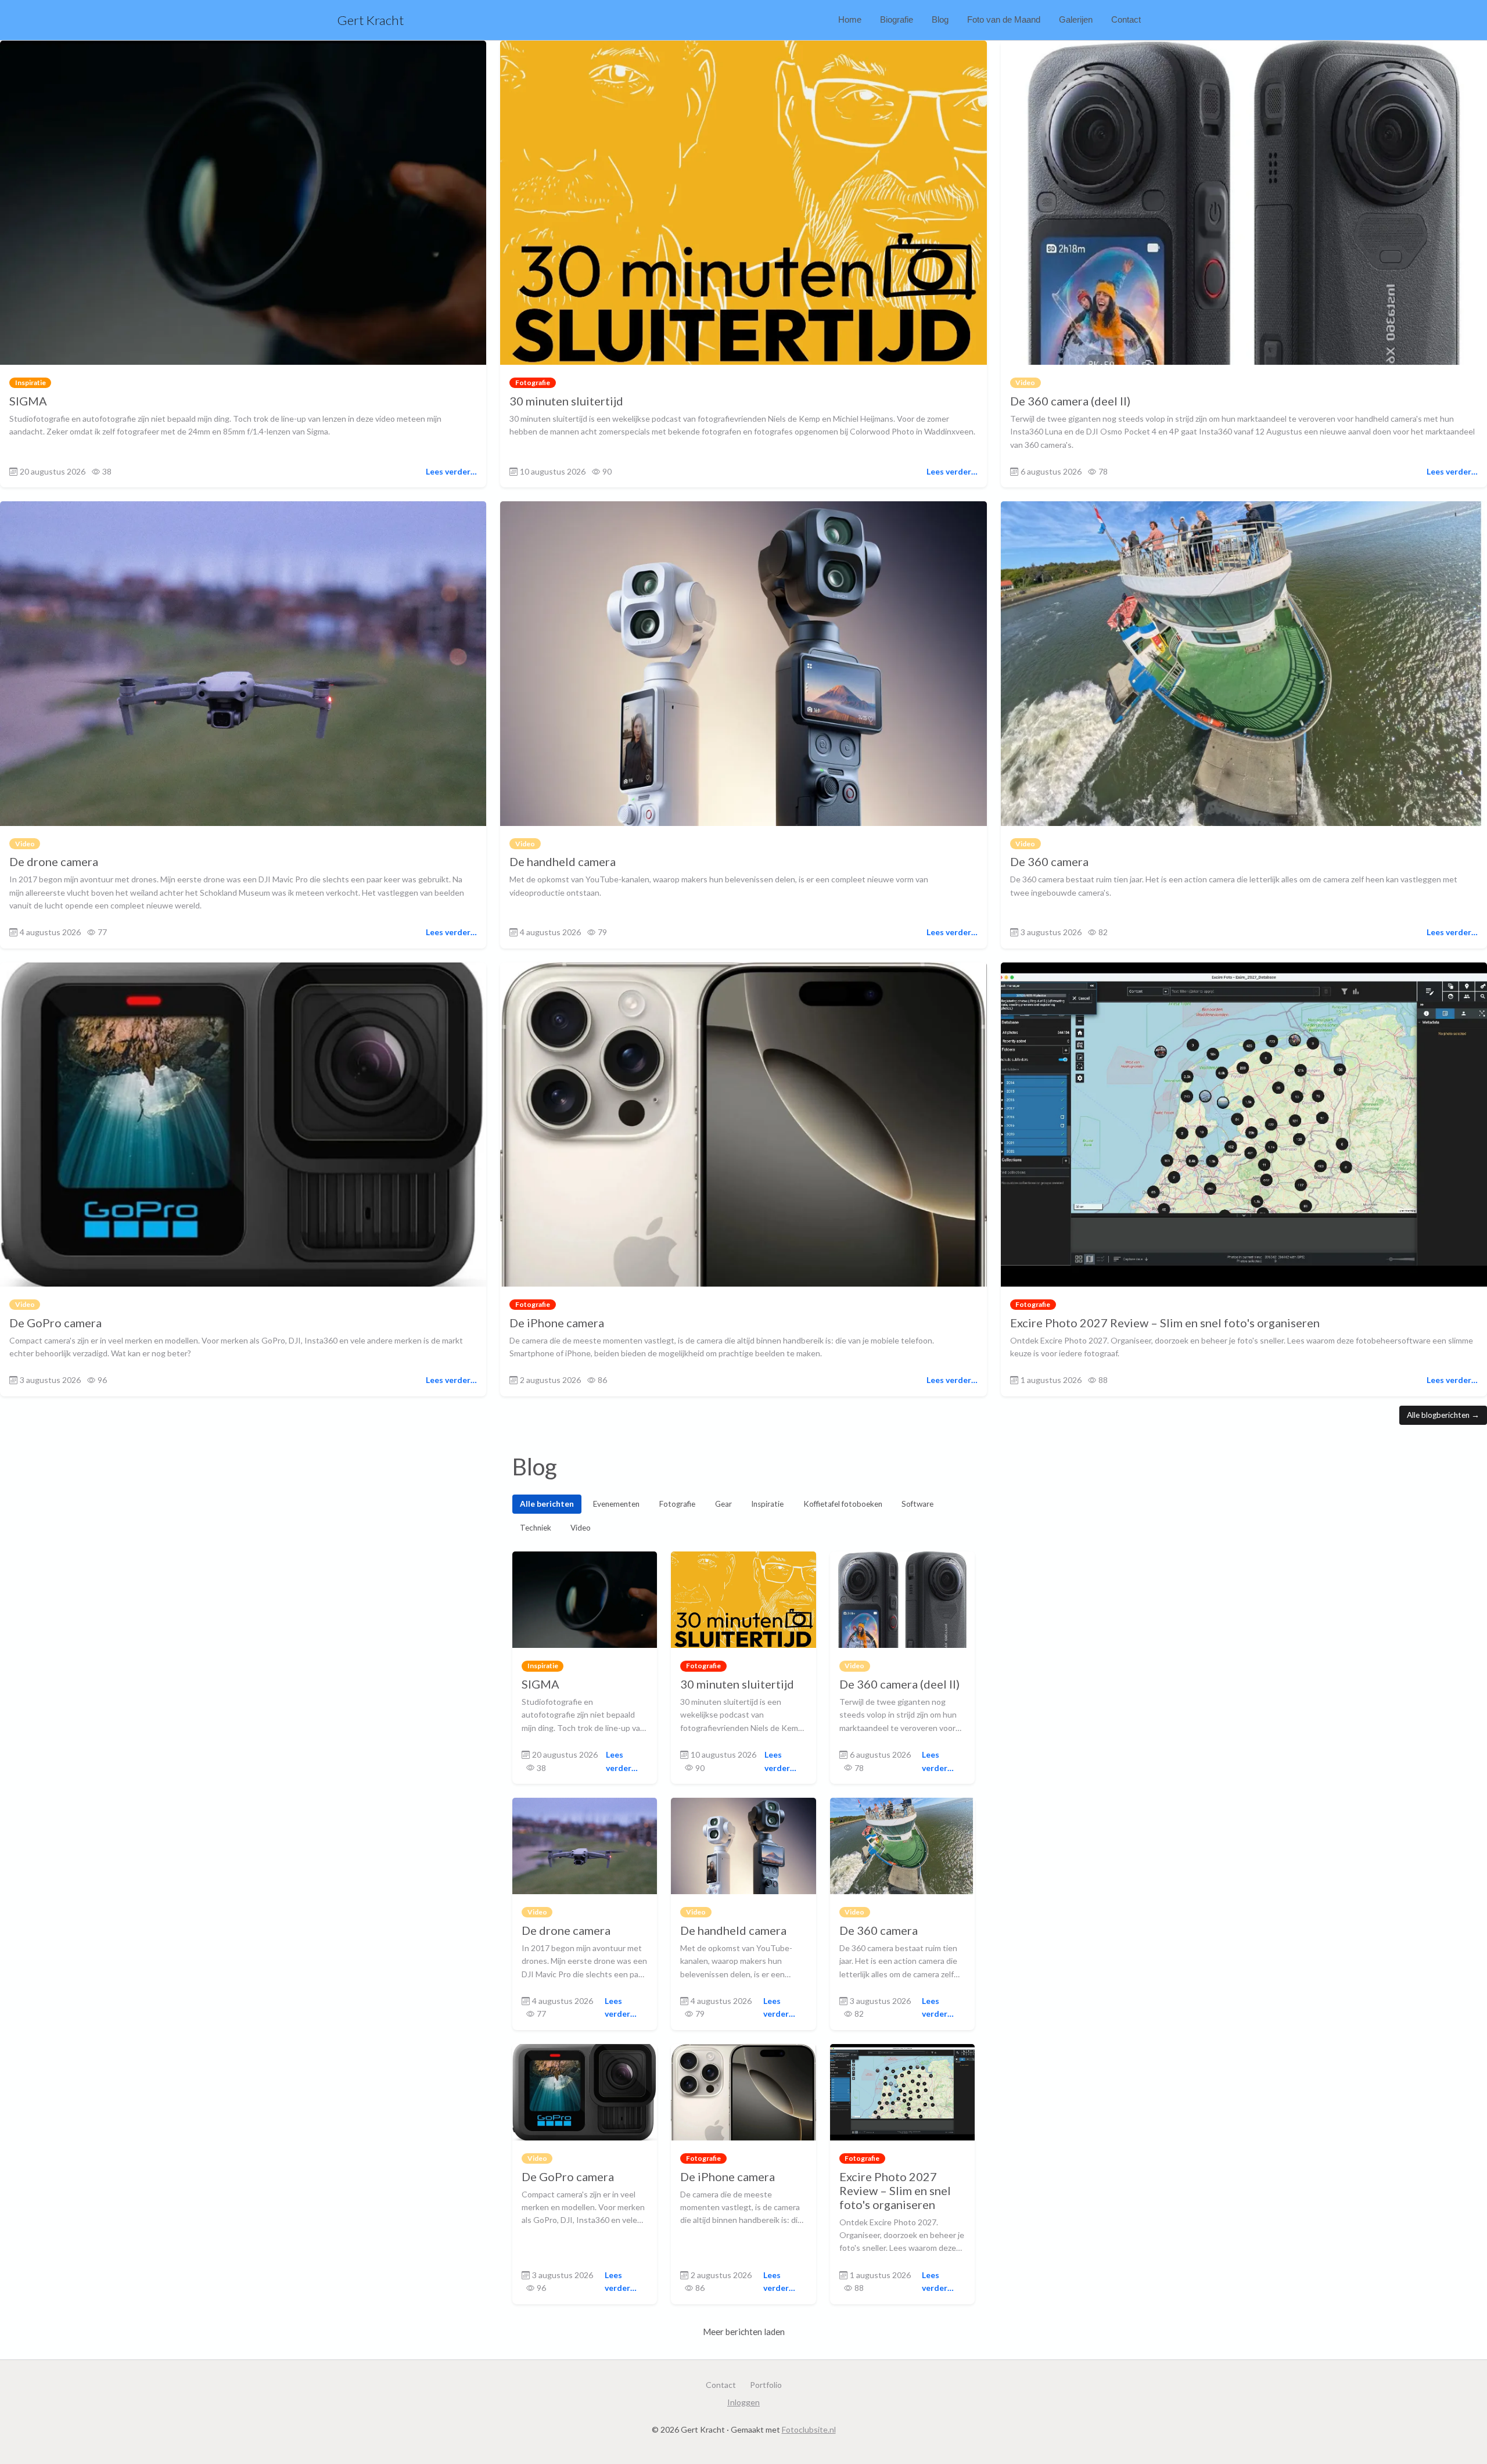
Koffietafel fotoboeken (843, 1504)
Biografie (897, 19)
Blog (940, 19)
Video (581, 1528)
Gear (723, 1504)
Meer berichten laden (744, 2332)
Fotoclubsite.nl (809, 2429)
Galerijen (1076, 19)
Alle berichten (547, 1504)
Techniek (536, 1528)
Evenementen (616, 1504)
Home (850, 19)
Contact (1126, 19)
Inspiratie (767, 1504)
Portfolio (766, 2385)
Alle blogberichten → (1443, 1415)
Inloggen (743, 2402)
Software (917, 1504)
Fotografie (677, 1504)
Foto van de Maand (1004, 19)
